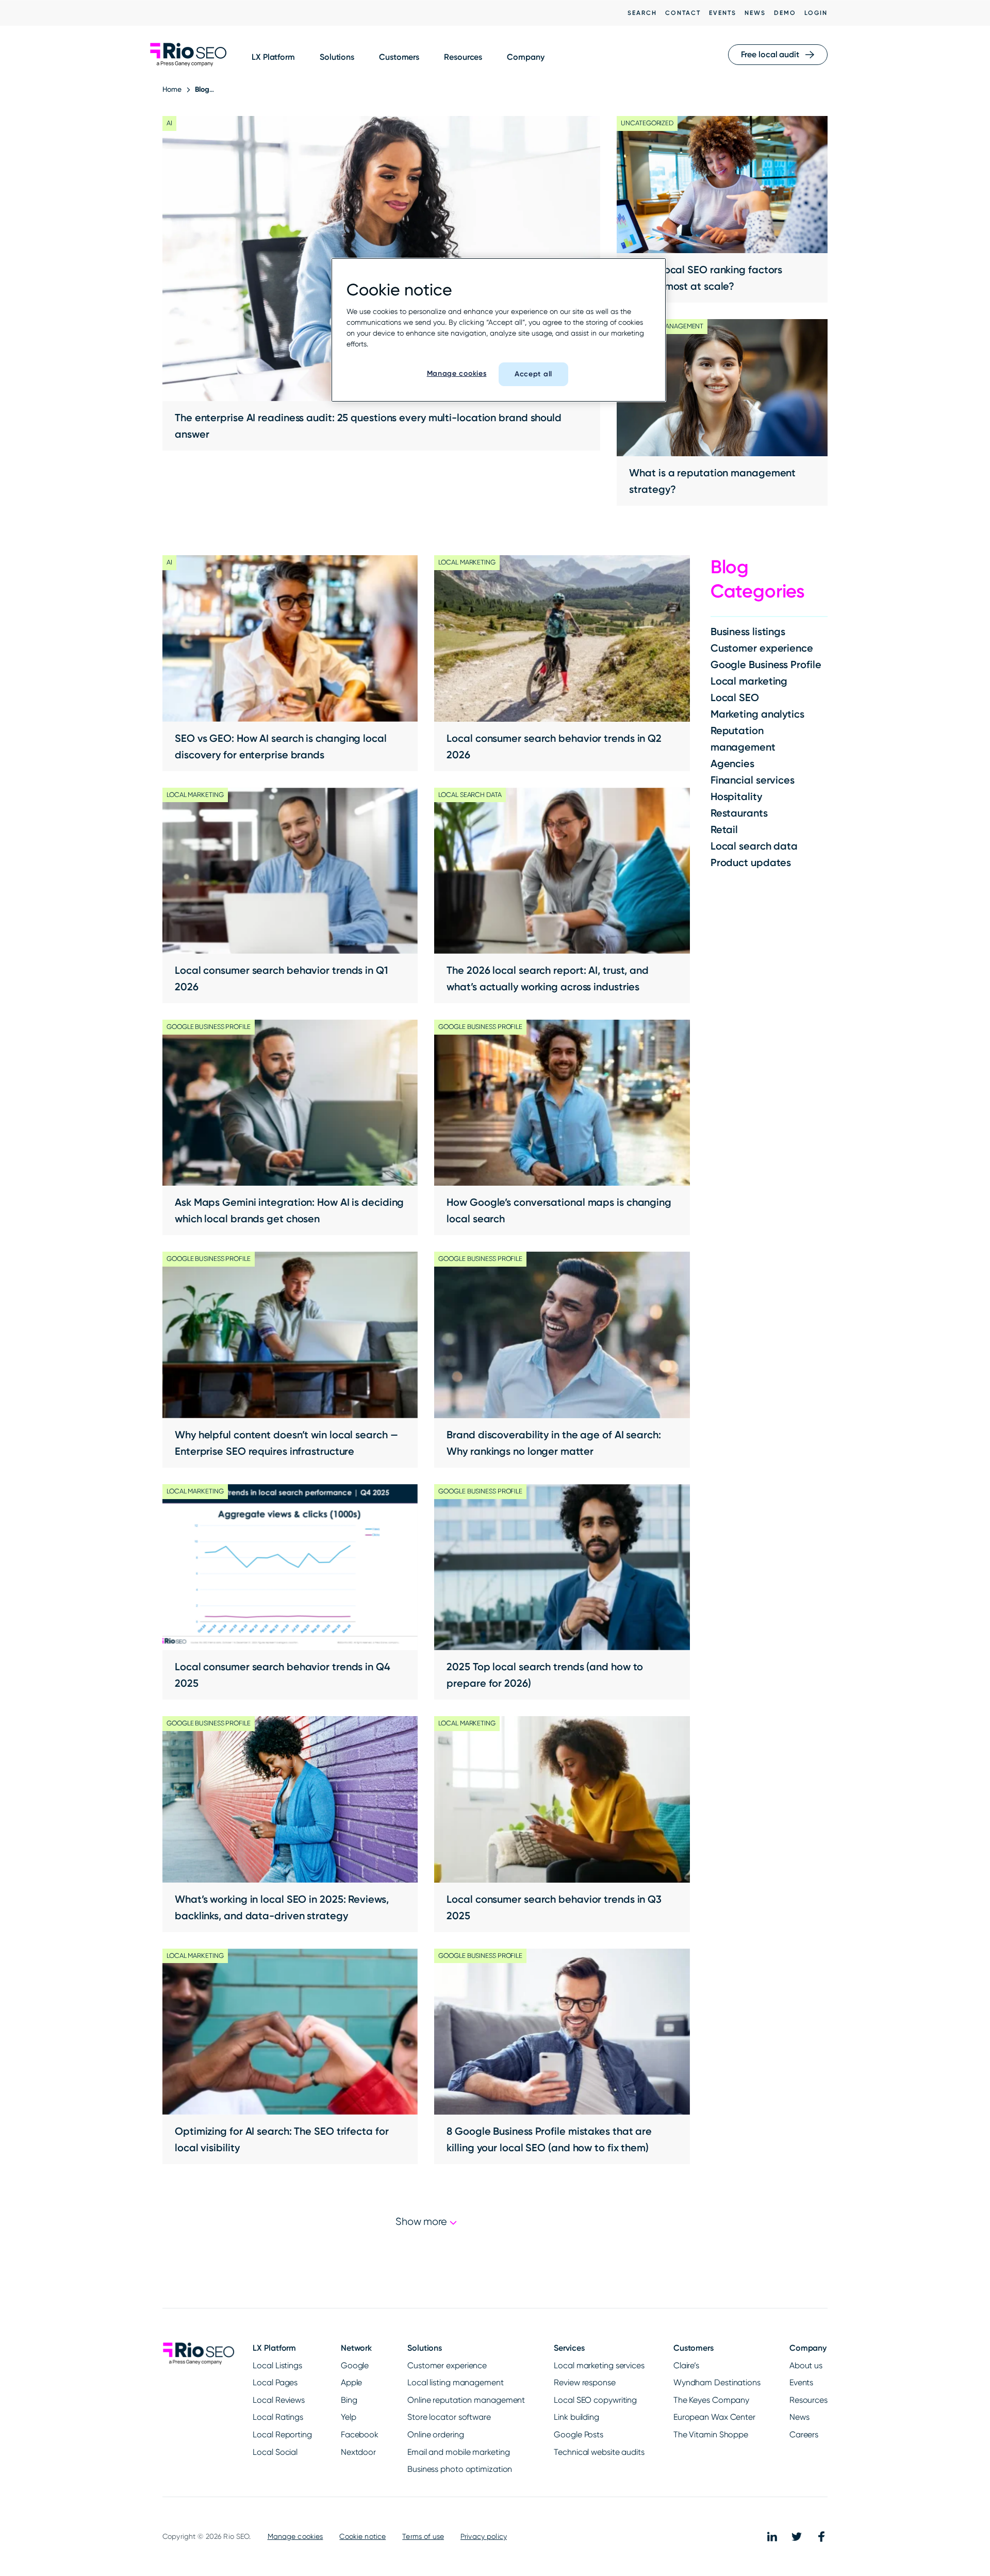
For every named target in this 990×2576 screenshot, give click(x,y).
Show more (423, 2222)
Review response (585, 2382)
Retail (724, 829)
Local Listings (277, 2365)
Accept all (533, 374)
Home (172, 89)
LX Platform (273, 57)
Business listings (748, 631)
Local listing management (456, 2382)
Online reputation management (466, 2400)
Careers (804, 2434)
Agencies (732, 763)
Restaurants (739, 813)
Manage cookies (295, 2536)
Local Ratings (278, 2417)
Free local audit (770, 54)
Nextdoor (358, 2452)
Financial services (753, 780)
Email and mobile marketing (458, 2452)
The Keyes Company (711, 2400)
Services (569, 2348)
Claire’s (686, 2365)
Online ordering (436, 2434)
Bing (349, 2400)
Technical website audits (599, 2452)
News (755, 13)
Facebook (360, 2434)
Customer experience (762, 648)
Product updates (751, 862)
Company (525, 57)
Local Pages (275, 2382)
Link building (576, 2417)
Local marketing (749, 681)
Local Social (275, 2452)
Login (816, 13)
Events (723, 13)
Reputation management (743, 739)
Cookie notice (362, 2536)
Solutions (337, 57)
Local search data (754, 846)
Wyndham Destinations (717, 2382)
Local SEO (735, 697)
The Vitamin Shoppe (711, 2434)
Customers (399, 57)
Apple (352, 2382)
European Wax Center (714, 2417)
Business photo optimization (460, 2469)
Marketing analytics (757, 714)
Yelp (349, 2417)
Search (642, 13)
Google (355, 2365)
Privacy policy (484, 2536)
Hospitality (736, 796)
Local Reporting (282, 2434)
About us (806, 2365)
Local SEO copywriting (595, 2400)
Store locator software (449, 2417)
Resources (463, 57)
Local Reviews (279, 2400)
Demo (785, 13)
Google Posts (579, 2434)
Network (356, 2348)
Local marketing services (599, 2365)
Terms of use (423, 2536)
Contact (683, 13)
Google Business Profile (766, 664)
